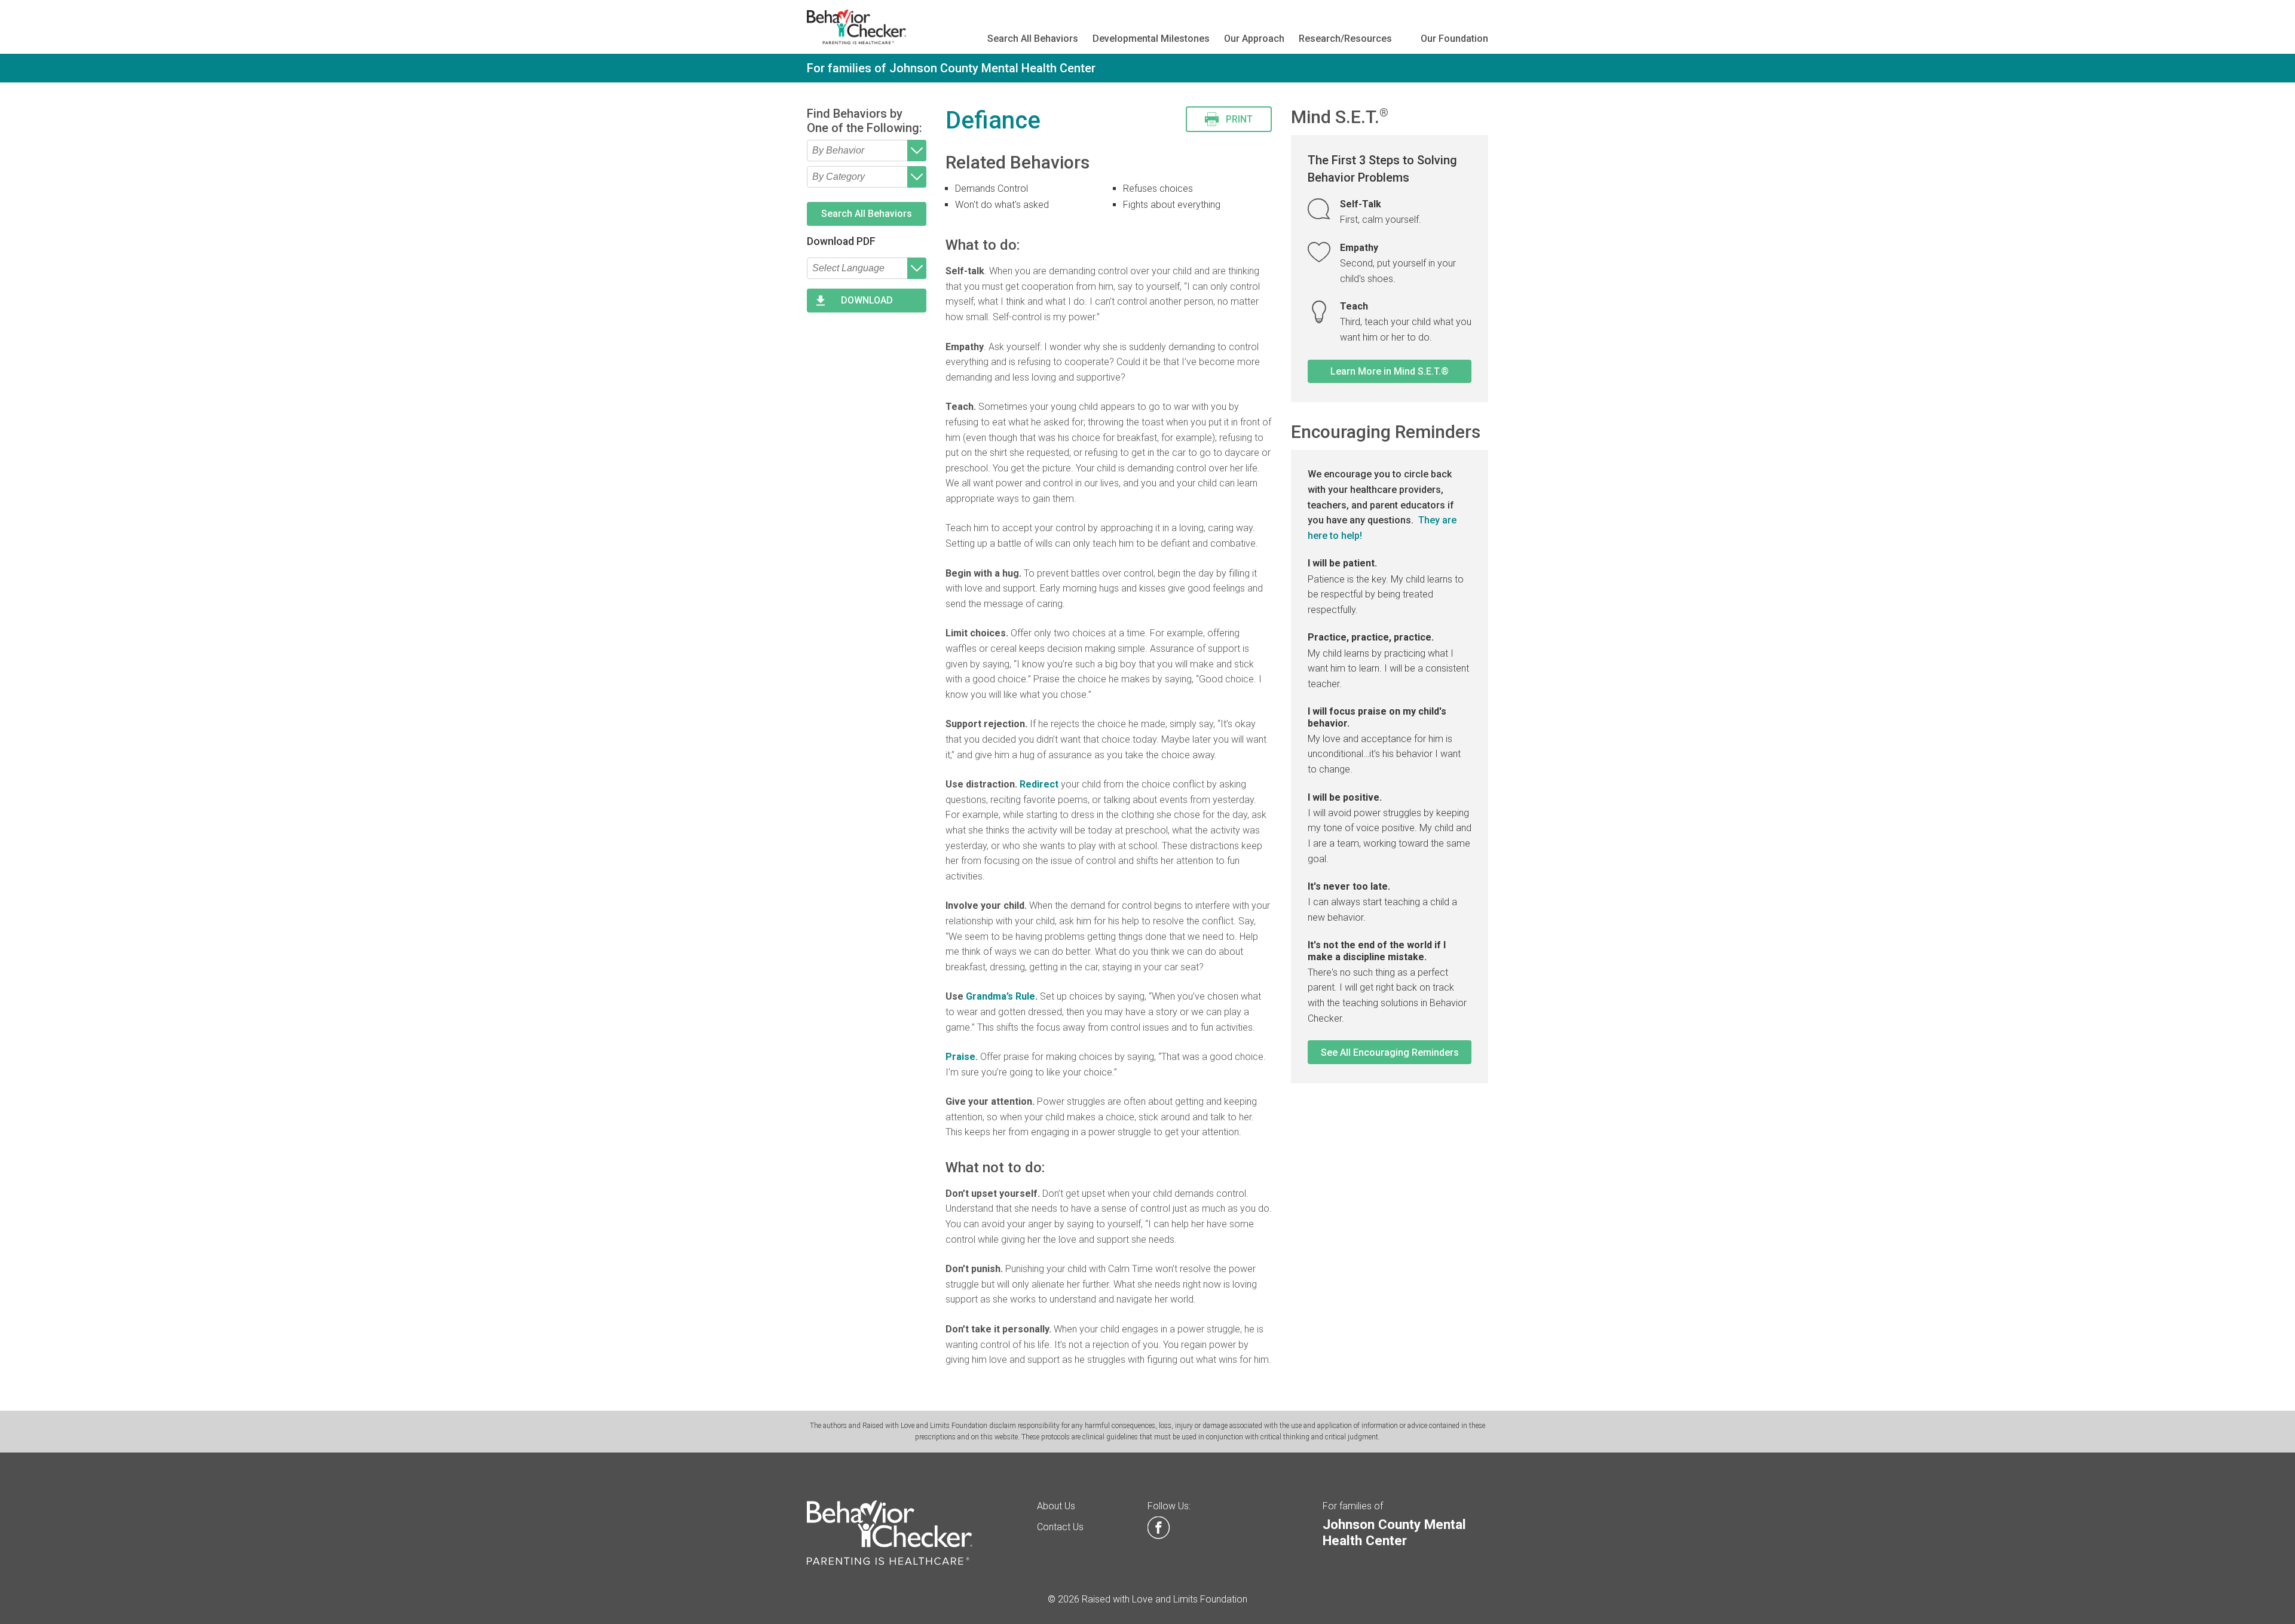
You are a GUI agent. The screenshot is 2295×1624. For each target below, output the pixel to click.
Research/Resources (1345, 39)
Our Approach (1254, 39)
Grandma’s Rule (1000, 996)
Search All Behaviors (1033, 39)
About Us (1056, 1506)
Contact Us (1060, 1527)
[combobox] (867, 151)
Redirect (1039, 784)
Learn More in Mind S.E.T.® (1390, 371)
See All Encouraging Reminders (1390, 1052)
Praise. (962, 1057)
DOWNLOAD (867, 300)
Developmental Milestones (1151, 39)
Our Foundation (1454, 39)
